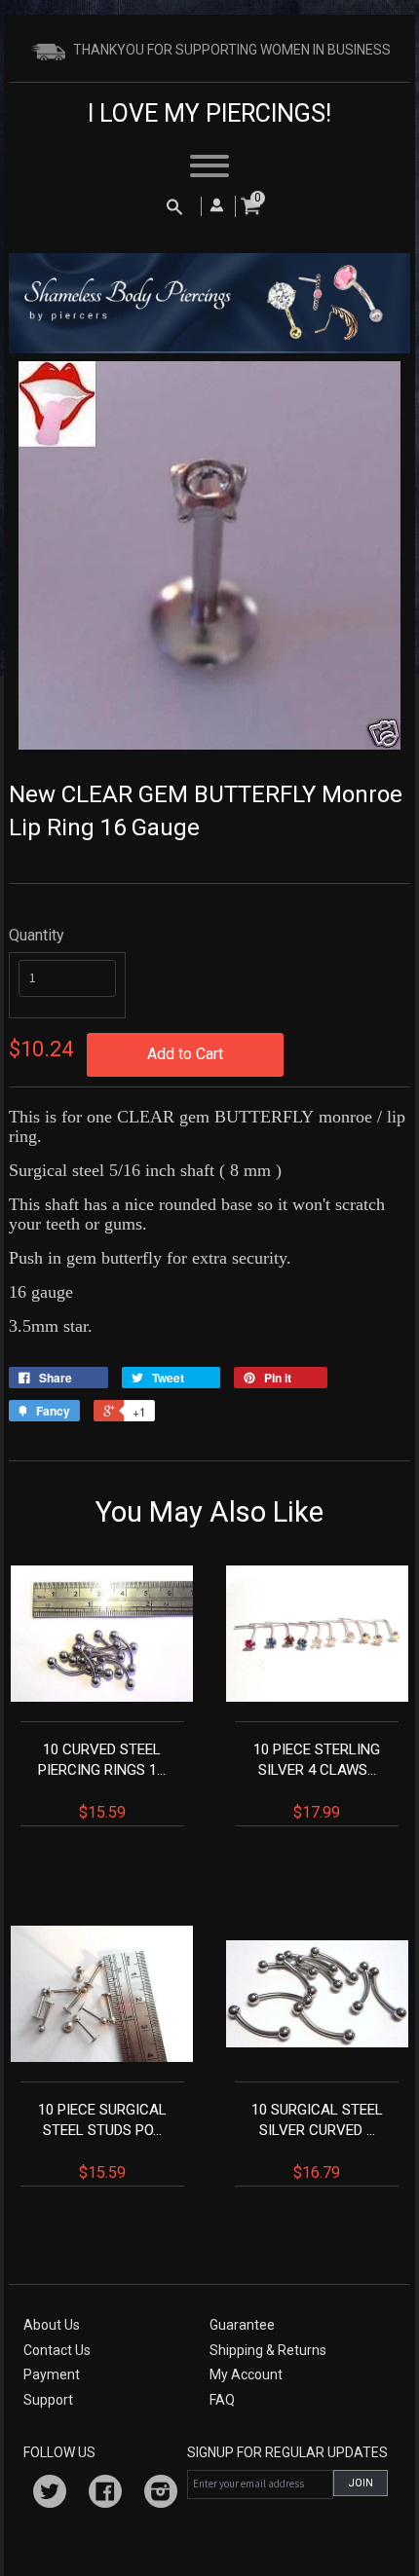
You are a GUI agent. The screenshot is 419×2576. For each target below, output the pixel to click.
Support (48, 2400)
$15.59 (102, 1781)
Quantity (37, 935)
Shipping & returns (268, 2350)
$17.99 (317, 1781)
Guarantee (242, 2325)
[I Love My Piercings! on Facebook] (105, 2494)
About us (52, 2325)
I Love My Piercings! (209, 113)
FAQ (222, 2400)
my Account (246, 2374)
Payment (52, 2374)
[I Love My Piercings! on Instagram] (161, 2494)
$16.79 (317, 2141)
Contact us (57, 2350)
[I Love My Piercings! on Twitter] (50, 2494)
